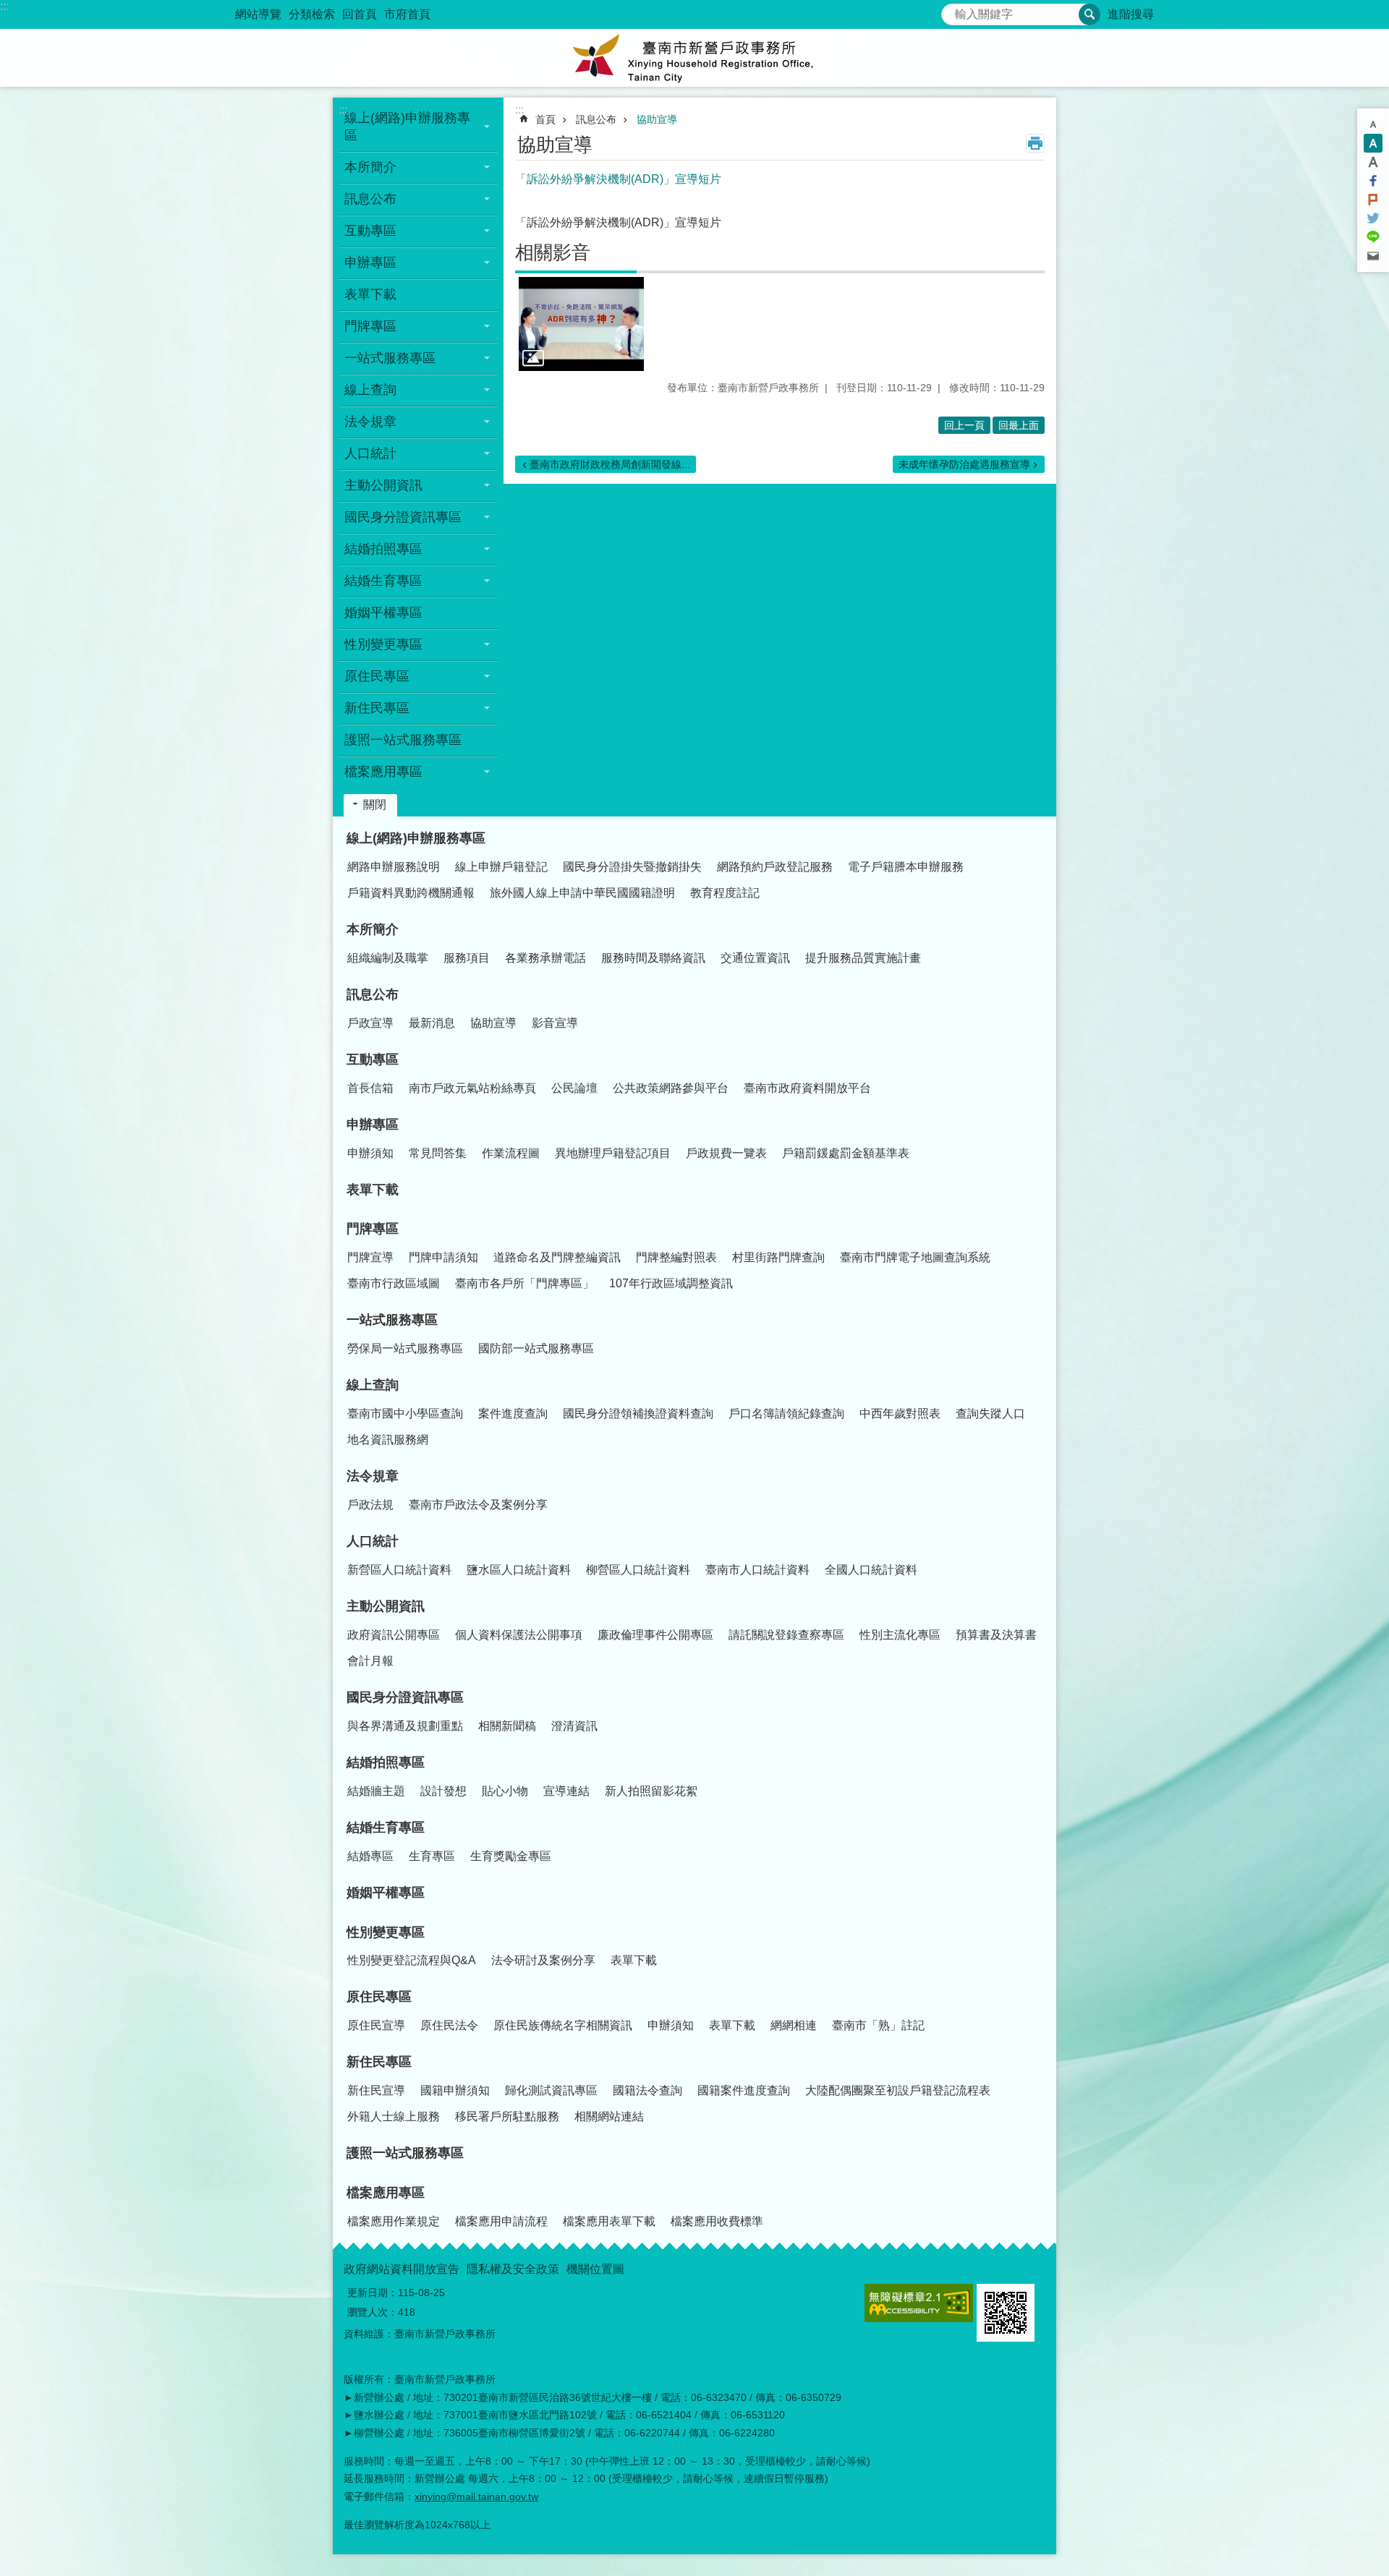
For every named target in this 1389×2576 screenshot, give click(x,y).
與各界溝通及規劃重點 (405, 1726)
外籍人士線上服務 (394, 2116)
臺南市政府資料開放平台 (807, 1088)
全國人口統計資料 (871, 1570)
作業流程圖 (511, 1153)
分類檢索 (312, 14)
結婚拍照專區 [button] (383, 549)
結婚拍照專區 (386, 1762)
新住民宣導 (376, 2090)
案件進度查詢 (513, 1413)
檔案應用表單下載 (609, 2221)
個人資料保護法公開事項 (519, 1635)
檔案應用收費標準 (717, 2221)
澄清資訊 (574, 1726)
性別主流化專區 (900, 1635)
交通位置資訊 (755, 958)
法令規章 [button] (370, 422)
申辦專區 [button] (370, 263)
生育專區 (432, 1856)
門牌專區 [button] (370, 326)
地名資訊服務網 (388, 1440)
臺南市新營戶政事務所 (694, 58)
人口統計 (373, 1541)
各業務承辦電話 (545, 958)
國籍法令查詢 (647, 2090)
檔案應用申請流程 (501, 2221)
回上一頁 (964, 425)
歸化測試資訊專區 (551, 2090)
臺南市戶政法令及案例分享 (478, 1505)
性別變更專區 (386, 1932)
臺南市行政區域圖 (394, 1283)
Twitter (1373, 218)
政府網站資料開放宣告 (402, 2269)
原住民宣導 (376, 2025)
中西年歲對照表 (900, 1413)
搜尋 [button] (1089, 14)
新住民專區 (379, 2062)
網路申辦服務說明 (394, 867)
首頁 (545, 119)
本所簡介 (373, 929)
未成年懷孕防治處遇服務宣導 (964, 464)
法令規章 (373, 1476)
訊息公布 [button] (370, 199)
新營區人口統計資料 (399, 1570)
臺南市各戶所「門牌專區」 (524, 1283)
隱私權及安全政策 (513, 2269)
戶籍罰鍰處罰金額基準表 (846, 1153)
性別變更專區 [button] (383, 644)
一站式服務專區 (392, 1320)
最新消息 (432, 1023)
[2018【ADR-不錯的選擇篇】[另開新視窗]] (581, 324)
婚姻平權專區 (383, 613)
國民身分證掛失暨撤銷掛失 (632, 867)
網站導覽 (258, 14)
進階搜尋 (1131, 14)
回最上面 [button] (1019, 425)
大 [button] (1373, 162)
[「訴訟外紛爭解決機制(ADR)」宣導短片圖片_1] (1006, 2313)
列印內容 (1035, 143)
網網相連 (794, 2025)
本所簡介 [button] (370, 167)
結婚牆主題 (376, 1791)
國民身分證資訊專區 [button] (403, 517)
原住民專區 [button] (377, 676)
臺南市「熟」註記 (878, 2025)
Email (1373, 256)
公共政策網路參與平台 (671, 1088)
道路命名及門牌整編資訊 (557, 1257)
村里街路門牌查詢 (778, 1257)
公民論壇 (574, 1088)
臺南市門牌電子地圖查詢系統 (915, 1257)
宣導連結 (566, 1791)
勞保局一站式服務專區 (405, 1348)
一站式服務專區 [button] (390, 358)
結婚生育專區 (386, 1827)
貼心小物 (505, 1791)
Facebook (1373, 181)
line (1373, 237)
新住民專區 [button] (377, 708)
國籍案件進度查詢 (744, 2090)
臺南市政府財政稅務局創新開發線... (610, 464)
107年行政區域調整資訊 (671, 1283)
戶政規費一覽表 (726, 1153)
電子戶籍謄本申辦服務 (906, 867)
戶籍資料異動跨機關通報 (411, 893)
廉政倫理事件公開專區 (655, 1635)
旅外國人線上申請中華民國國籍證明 (582, 893)
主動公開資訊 (386, 1606)
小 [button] (1373, 124)
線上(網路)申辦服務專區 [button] (407, 127)
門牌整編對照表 (676, 1257)
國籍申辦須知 (455, 2090)
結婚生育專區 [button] (383, 581)
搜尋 (953, 10)
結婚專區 (370, 1856)
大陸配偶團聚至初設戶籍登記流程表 (898, 2090)
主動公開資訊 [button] (383, 485)
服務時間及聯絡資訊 (653, 958)
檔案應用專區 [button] (383, 772)
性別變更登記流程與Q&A (412, 1960)
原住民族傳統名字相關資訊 (563, 2025)
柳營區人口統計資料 (638, 1570)
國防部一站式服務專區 (536, 1348)
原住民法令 (449, 2025)
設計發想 (443, 1791)
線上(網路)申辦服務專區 (416, 838)
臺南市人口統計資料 (757, 1570)
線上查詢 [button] (370, 390)
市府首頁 (407, 14)
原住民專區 (379, 1997)
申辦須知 (370, 1153)
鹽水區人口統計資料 (519, 1570)
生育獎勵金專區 (511, 1856)
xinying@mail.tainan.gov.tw (476, 2496)
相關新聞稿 (507, 1726)
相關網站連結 (609, 2116)
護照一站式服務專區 (403, 740)
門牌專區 (373, 1229)
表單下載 (370, 294)
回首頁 (360, 14)
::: (4, 6)
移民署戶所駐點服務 (507, 2116)
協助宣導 (657, 119)
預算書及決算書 (996, 1635)
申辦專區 (373, 1125)
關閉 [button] (375, 805)
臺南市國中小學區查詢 (405, 1413)
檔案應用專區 (386, 2193)
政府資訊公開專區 (394, 1635)
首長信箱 (370, 1088)
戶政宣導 (370, 1023)
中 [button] (1373, 143)
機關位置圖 (595, 2269)
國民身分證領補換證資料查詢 (638, 1413)
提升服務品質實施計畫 (863, 958)
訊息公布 (596, 119)
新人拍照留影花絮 (651, 1791)
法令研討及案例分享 (543, 1960)
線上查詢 (373, 1385)
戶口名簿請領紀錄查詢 (786, 1413)
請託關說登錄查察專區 (786, 1635)
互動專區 (373, 1059)
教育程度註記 (725, 893)
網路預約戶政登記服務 (775, 867)
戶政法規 (370, 1505)
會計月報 (370, 1661)
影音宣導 (555, 1023)
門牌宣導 (370, 1257)
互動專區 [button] (370, 231)
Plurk (1373, 200)
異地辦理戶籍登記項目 (613, 1153)
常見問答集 (438, 1153)
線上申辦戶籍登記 (501, 867)
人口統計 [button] (370, 453)
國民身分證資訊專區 (405, 1697)
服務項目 (467, 958)
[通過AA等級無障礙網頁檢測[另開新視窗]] (919, 2303)
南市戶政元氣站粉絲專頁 (472, 1088)
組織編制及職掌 (388, 958)
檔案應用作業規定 (394, 2221)
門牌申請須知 (443, 1257)
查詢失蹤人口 (990, 1413)
